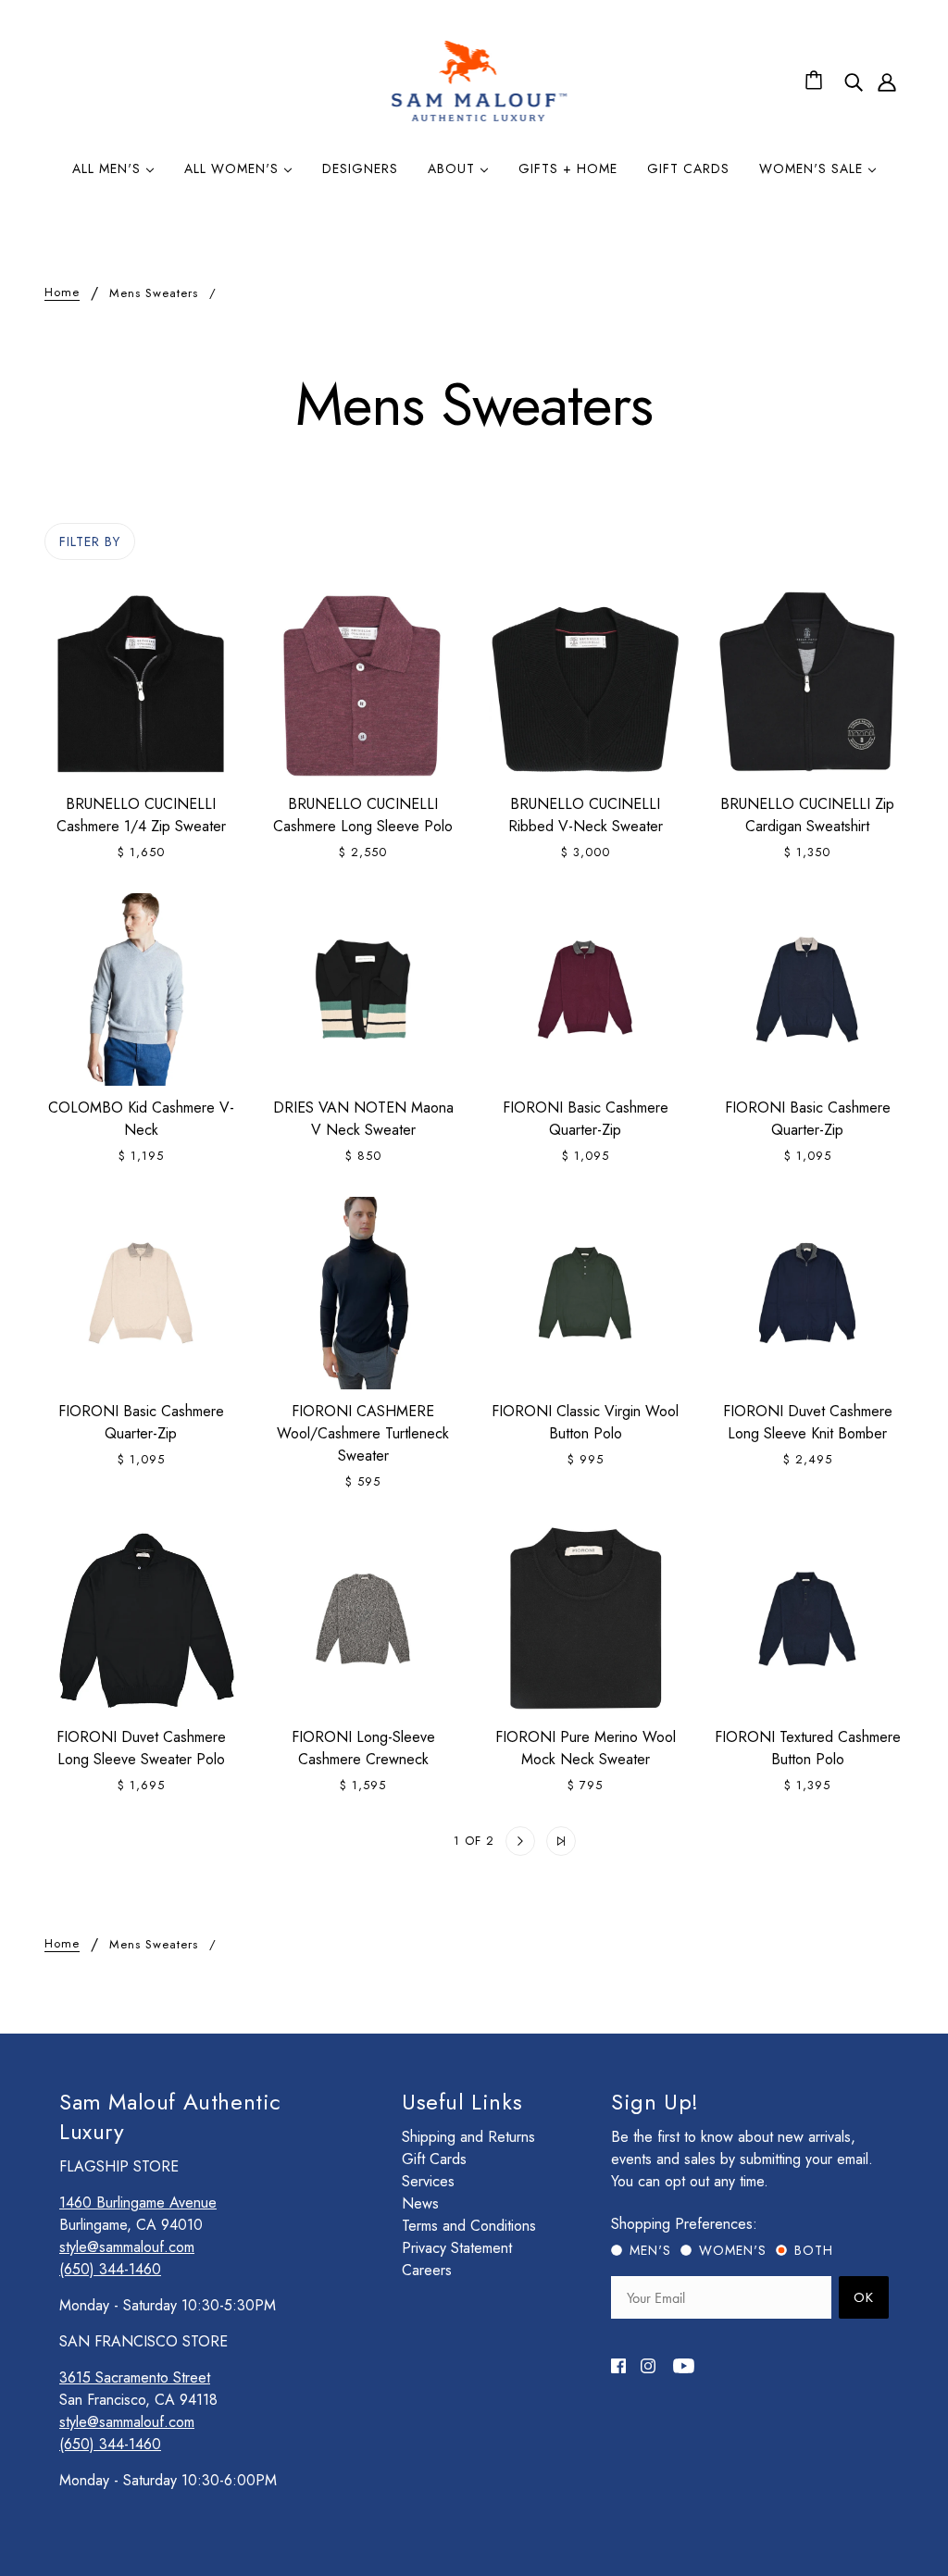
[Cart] (817, 81)
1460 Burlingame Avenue (138, 2203)
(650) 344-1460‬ (110, 2269)
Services (428, 2181)
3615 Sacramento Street (135, 2377)
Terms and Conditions (469, 2226)
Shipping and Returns (468, 2137)
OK (864, 2297)
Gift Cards (434, 2159)
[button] (387, 1841)
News (420, 2203)
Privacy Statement (457, 2248)
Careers (427, 2270)
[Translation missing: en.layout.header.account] (887, 81)
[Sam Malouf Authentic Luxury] (479, 119)
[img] (854, 81)
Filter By (90, 541)
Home (62, 293)
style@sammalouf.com (127, 2247)
